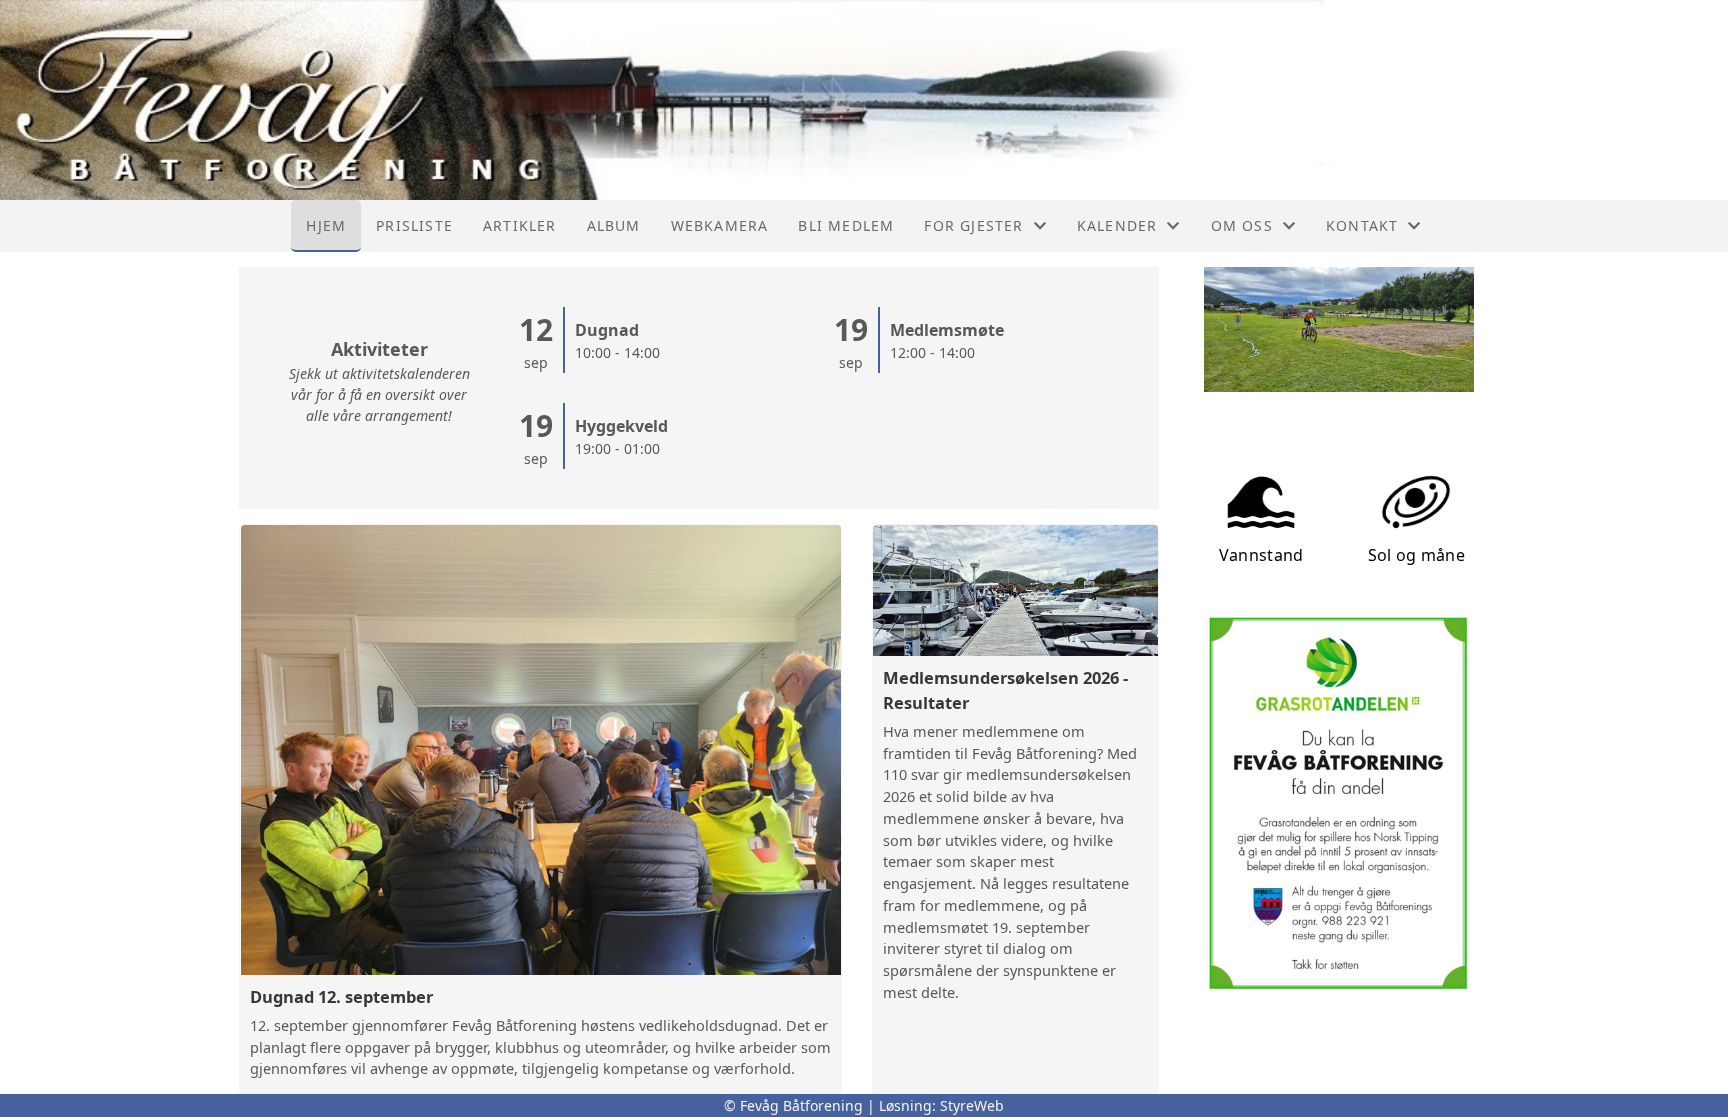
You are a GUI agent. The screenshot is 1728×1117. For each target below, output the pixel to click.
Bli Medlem (846, 225)
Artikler (520, 225)
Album (614, 225)
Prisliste (414, 225)
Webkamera (720, 225)
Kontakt (1362, 225)
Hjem (326, 225)
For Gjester (973, 225)
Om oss (1242, 225)
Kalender (1117, 225)
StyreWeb (972, 1105)
